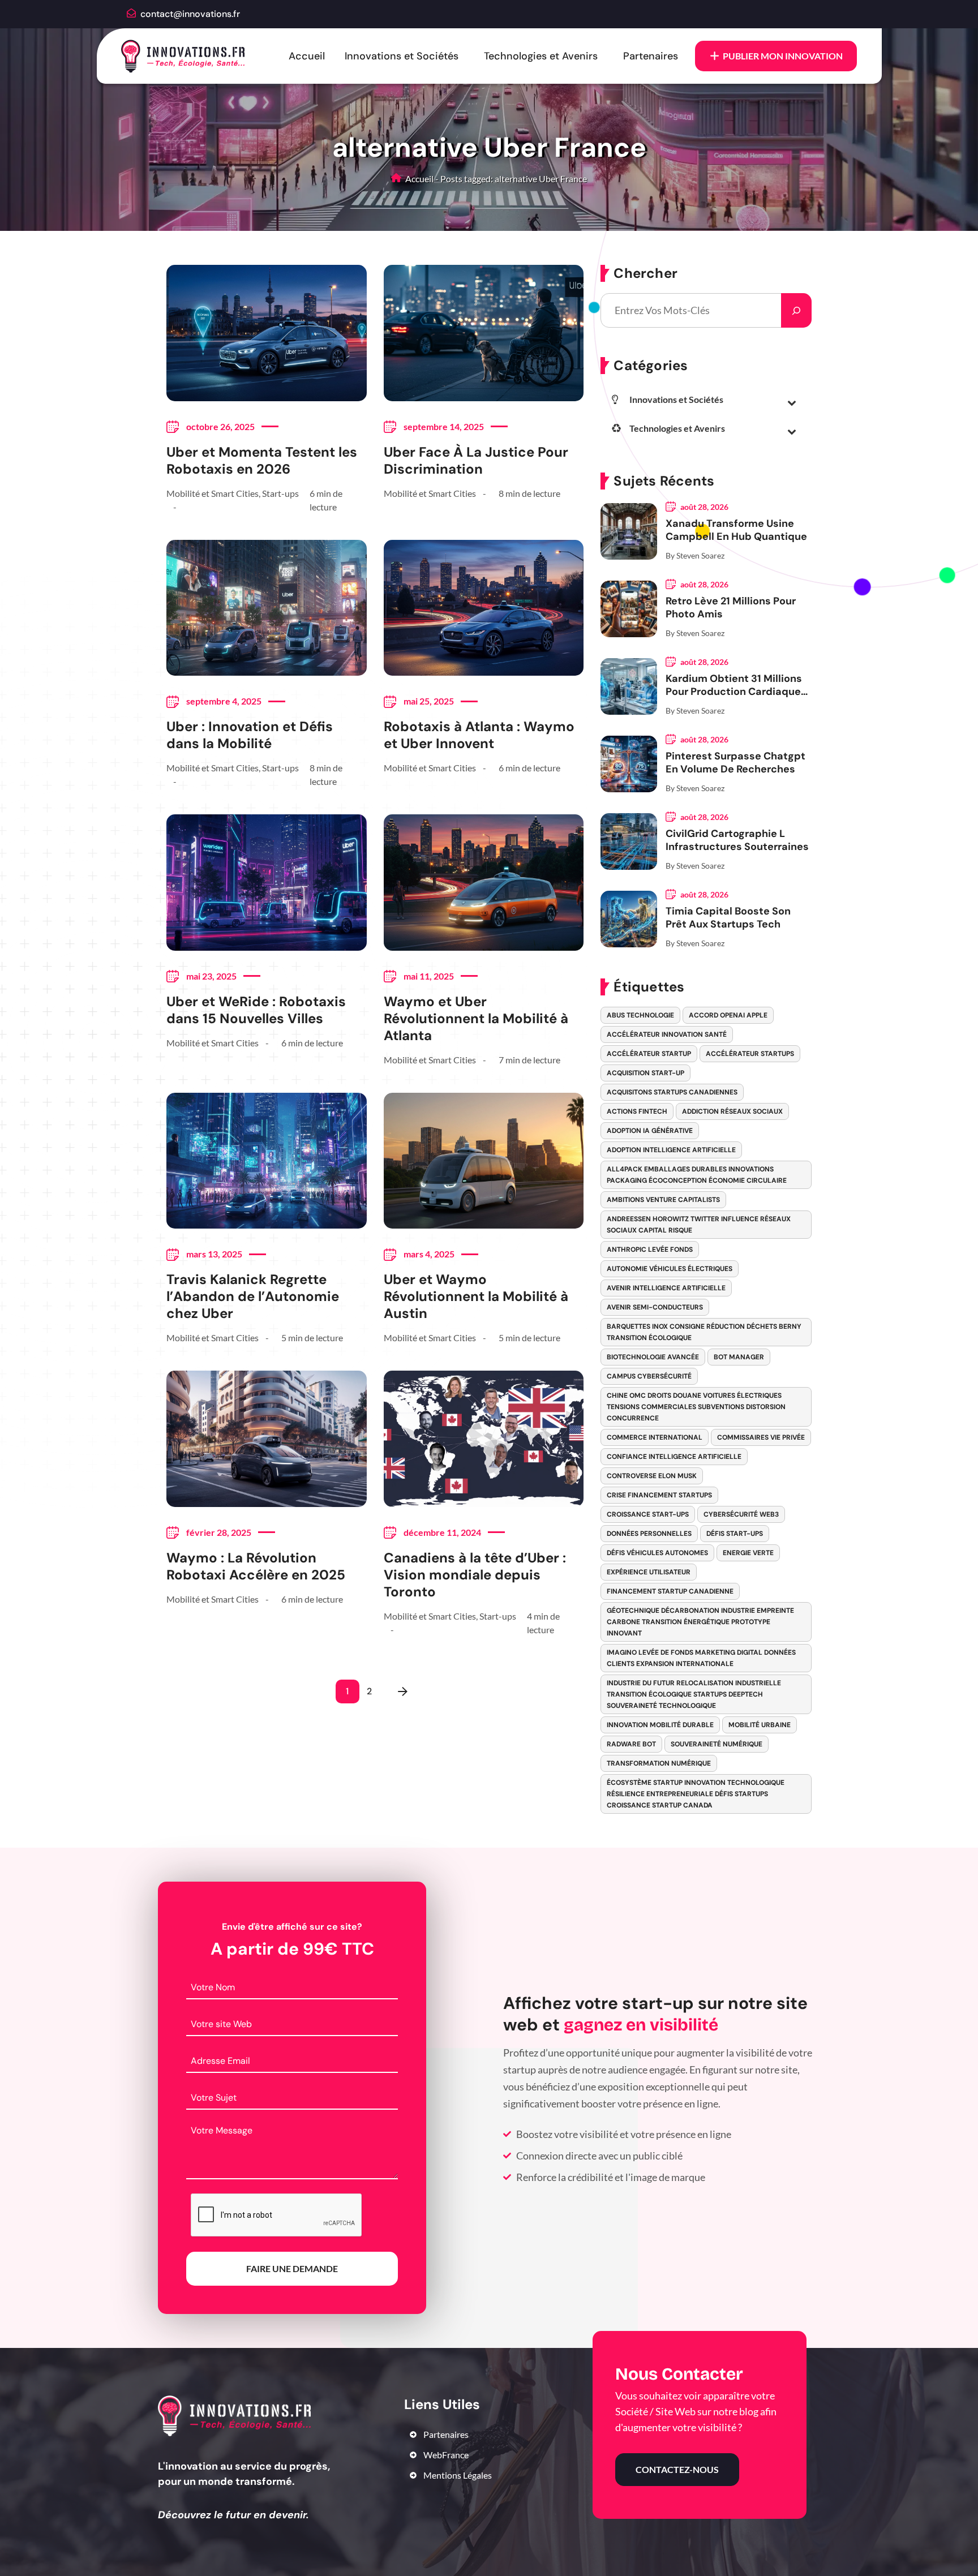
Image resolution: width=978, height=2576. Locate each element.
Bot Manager (739, 1357)
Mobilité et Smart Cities (213, 493)
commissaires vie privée (761, 1437)
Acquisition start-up (645, 1073)
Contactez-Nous (677, 2469)
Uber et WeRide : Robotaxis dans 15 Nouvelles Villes (256, 1010)
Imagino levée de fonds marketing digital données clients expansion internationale (701, 1658)
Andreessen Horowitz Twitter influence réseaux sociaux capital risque (699, 1225)
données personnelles (649, 1534)
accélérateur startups (750, 1054)
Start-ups (280, 493)
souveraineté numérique (717, 1744)
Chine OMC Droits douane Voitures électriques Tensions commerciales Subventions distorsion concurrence (696, 1407)
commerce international (655, 1437)
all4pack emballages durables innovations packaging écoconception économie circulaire (697, 1175)
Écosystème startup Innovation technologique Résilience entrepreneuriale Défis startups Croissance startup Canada (696, 1794)
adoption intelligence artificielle (671, 1150)
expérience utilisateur (649, 1572)
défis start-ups (735, 1534)
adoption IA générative (650, 1131)
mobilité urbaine (760, 1725)
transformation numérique (659, 1763)
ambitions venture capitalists (663, 1200)
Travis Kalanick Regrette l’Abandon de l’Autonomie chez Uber (253, 1296)
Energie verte (748, 1553)
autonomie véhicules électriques (670, 1269)
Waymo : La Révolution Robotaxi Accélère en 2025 (256, 1566)
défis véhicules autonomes (657, 1553)
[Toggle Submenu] (792, 402)
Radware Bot (631, 1744)
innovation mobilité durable (660, 1725)
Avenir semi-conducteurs (655, 1307)
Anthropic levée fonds (650, 1250)
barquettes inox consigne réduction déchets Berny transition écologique (704, 1332)
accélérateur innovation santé (667, 1034)
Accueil (307, 56)
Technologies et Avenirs (541, 56)
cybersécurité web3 (741, 1514)
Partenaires (651, 56)
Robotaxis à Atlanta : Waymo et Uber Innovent (479, 735)
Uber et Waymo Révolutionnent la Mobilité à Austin (476, 1296)
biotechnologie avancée (653, 1357)
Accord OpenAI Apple (728, 1015)
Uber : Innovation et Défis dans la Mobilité (250, 735)
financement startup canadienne (670, 1591)
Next (403, 1691)
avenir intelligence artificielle (666, 1288)
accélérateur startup (649, 1054)
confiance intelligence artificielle (674, 1457)
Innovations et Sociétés (402, 56)
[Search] (796, 310)
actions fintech (637, 1111)
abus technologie (640, 1015)
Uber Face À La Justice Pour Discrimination (476, 461)
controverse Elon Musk (652, 1476)
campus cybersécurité (649, 1376)
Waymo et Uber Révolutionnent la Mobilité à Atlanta (476, 1019)
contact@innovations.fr (190, 14)
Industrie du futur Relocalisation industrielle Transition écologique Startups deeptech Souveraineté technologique (694, 1694)
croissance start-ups (648, 1514)
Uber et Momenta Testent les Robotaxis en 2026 (262, 461)
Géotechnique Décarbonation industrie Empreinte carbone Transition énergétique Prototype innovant (700, 1622)
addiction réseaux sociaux (732, 1111)
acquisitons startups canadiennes (672, 1092)
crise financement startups (659, 1495)
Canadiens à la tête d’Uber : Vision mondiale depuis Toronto (475, 1575)
